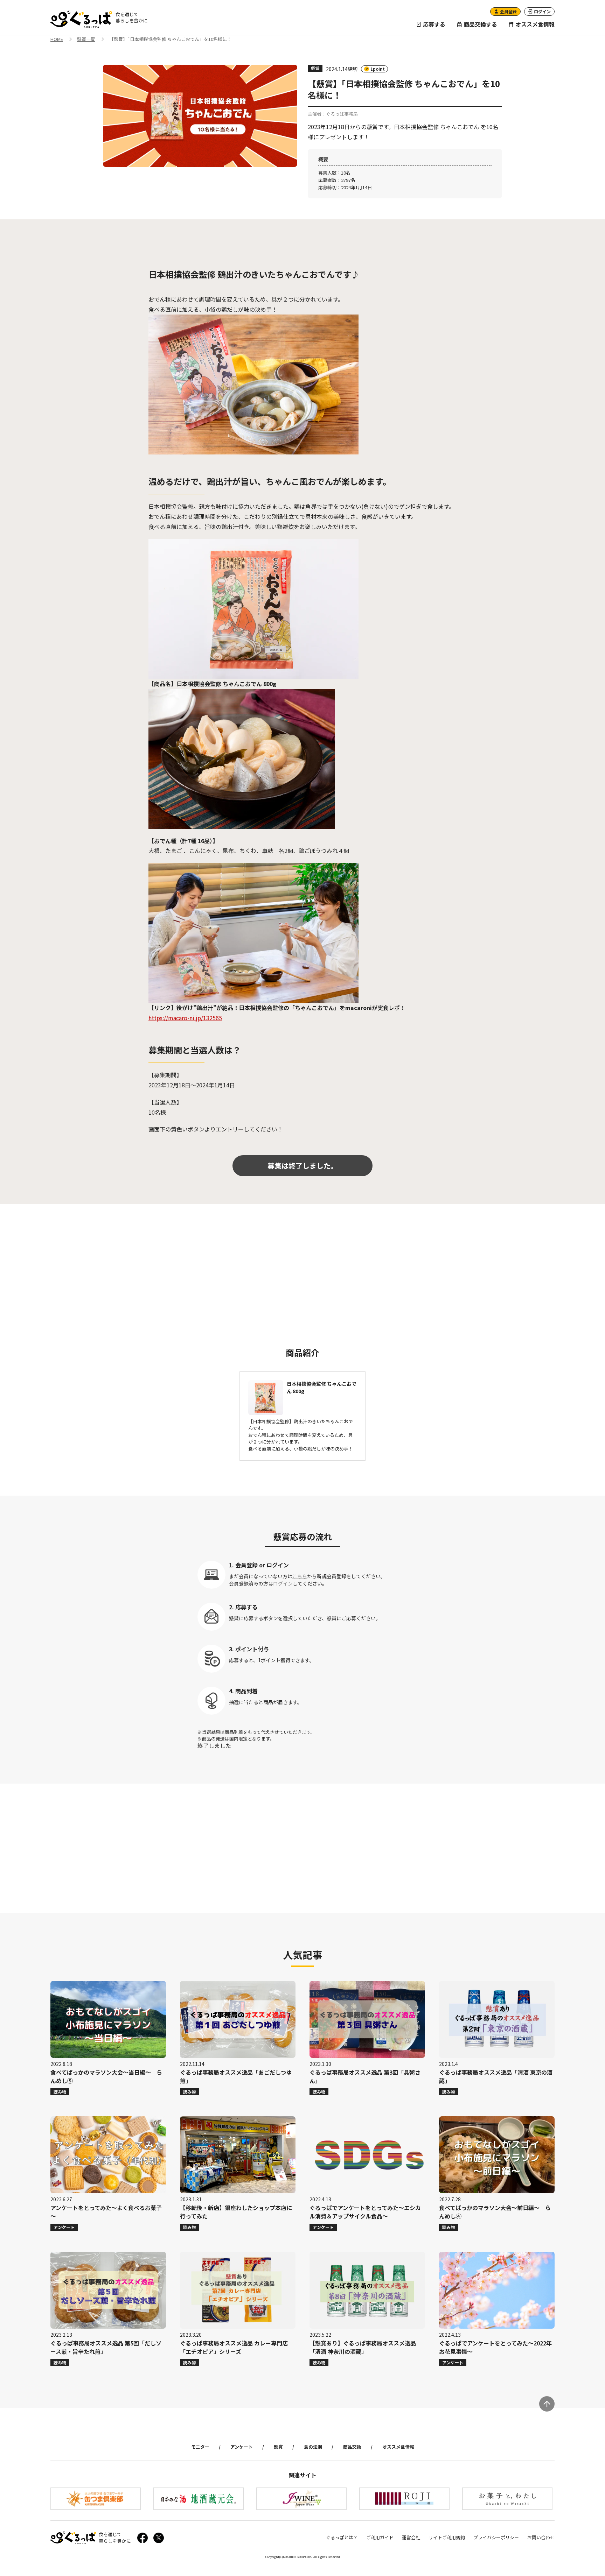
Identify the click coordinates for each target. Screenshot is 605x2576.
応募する (433, 24)
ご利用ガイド (380, 2537)
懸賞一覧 (86, 40)
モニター (200, 2447)
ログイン (283, 1583)
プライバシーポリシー (496, 2537)
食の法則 (313, 2447)
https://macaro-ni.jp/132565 (185, 1018)
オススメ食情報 (534, 24)
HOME (57, 40)
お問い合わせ (541, 2537)
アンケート (242, 2447)
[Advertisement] (303, 1269)
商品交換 (352, 2447)
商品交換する (480, 24)
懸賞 (278, 2447)
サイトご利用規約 (447, 2537)
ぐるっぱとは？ (342, 2537)
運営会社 (411, 2537)
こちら (300, 1576)
